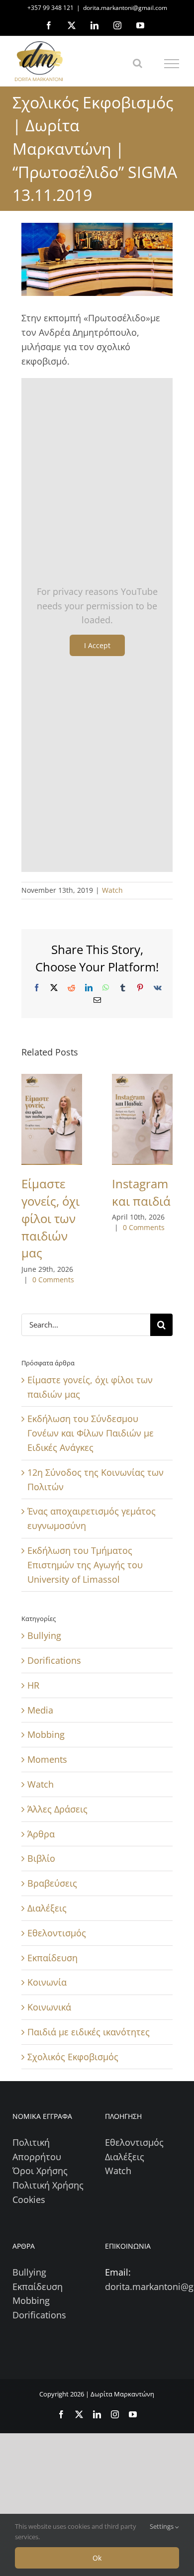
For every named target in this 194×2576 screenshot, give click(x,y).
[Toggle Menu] (172, 64)
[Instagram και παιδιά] (142, 1119)
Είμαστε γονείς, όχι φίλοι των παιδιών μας (50, 1218)
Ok (97, 2558)
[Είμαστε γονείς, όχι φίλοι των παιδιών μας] (52, 1119)
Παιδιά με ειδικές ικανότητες (89, 2032)
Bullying (44, 1635)
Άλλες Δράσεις (57, 1809)
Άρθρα (41, 1834)
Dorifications (54, 1660)
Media (40, 1710)
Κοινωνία (47, 1982)
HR (33, 1685)
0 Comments (53, 1280)
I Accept (97, 645)
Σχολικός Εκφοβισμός (73, 2057)
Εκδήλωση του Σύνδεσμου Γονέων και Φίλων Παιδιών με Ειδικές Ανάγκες (91, 1433)
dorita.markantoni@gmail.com (125, 8)
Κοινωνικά (49, 2007)
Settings (162, 2526)
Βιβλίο (41, 1858)
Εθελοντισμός (57, 1933)
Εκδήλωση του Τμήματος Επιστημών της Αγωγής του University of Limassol (85, 1565)
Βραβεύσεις (52, 1883)
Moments (47, 1759)
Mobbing (46, 1734)
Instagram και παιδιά (141, 1192)
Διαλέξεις (47, 1908)
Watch (112, 890)
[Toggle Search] (138, 63)
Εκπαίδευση (52, 1958)
